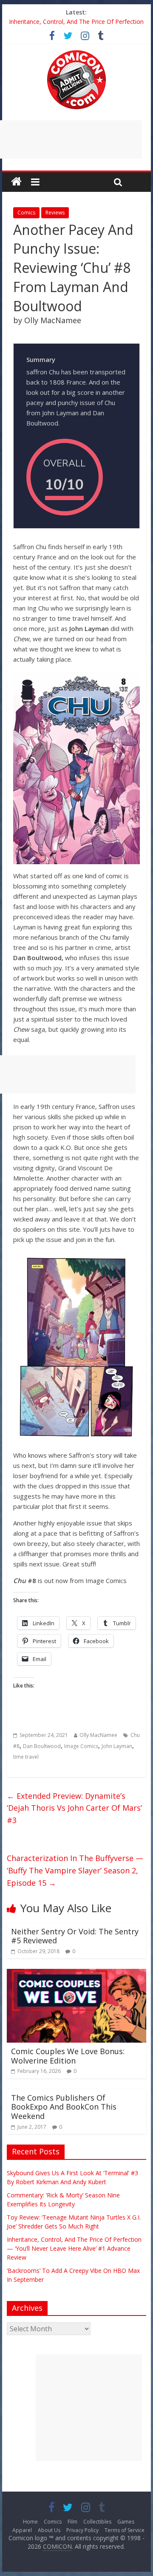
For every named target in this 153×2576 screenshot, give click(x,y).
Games (126, 2522)
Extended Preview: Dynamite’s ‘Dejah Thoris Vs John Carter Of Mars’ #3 (74, 1808)
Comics (26, 213)
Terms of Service (125, 2530)
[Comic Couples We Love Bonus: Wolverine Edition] (76, 1974)
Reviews (55, 213)
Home (30, 2522)
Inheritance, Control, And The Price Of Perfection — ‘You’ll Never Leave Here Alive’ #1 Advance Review (74, 2248)
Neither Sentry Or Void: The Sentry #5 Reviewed (75, 1936)
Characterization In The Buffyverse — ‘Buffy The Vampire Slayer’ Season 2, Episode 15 (75, 1870)
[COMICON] (76, 53)
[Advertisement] (89, 2408)
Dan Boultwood (42, 1746)
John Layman (117, 1746)
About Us (49, 2530)
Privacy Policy (82, 2530)
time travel (26, 1757)
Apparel (22, 2530)
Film (72, 2522)
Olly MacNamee (98, 1735)
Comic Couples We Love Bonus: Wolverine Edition (68, 2056)
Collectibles (97, 2522)
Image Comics (81, 1746)
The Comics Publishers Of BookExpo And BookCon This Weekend (64, 2107)
